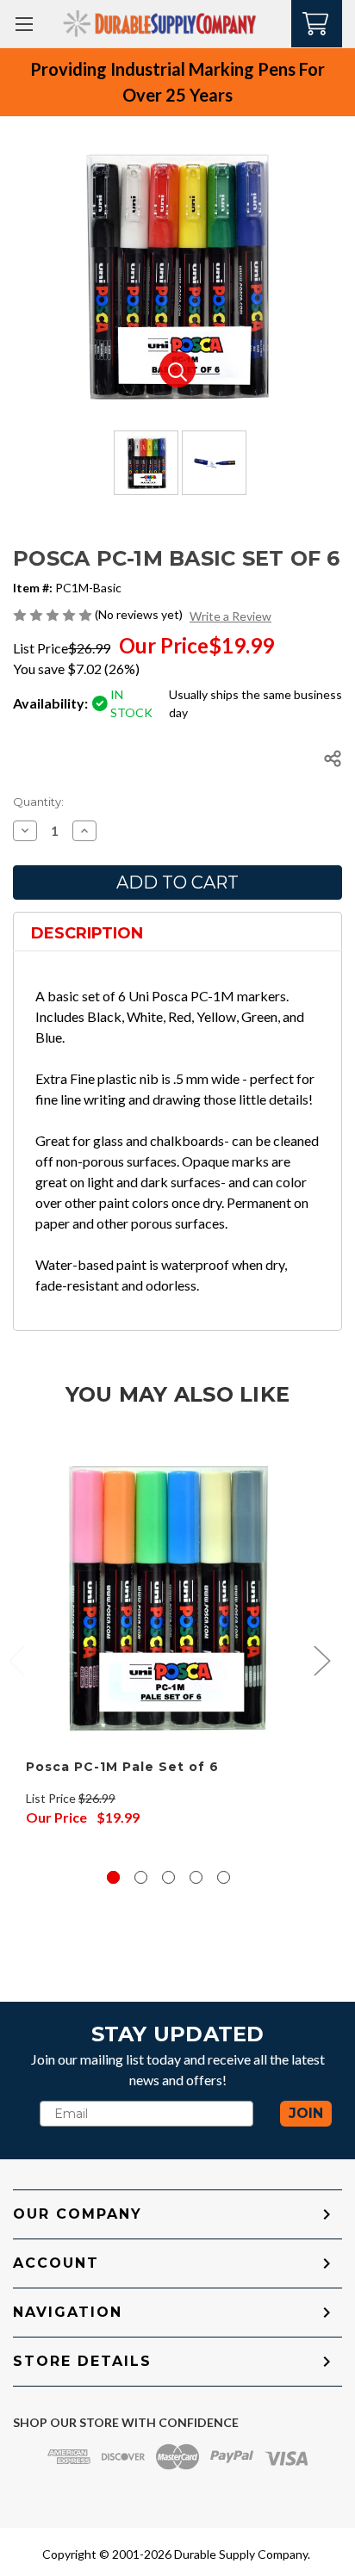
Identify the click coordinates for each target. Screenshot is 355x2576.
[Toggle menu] (24, 24)
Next (321, 1660)
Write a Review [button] (230, 616)
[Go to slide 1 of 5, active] (113, 1877)
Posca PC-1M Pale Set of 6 (122, 1767)
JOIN (306, 2113)
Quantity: (38, 802)
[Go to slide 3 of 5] (168, 1877)
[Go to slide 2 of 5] (141, 1877)
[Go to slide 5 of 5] (224, 1877)
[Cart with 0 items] (317, 22)
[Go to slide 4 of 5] (196, 1877)
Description (87, 933)
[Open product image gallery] (177, 369)
